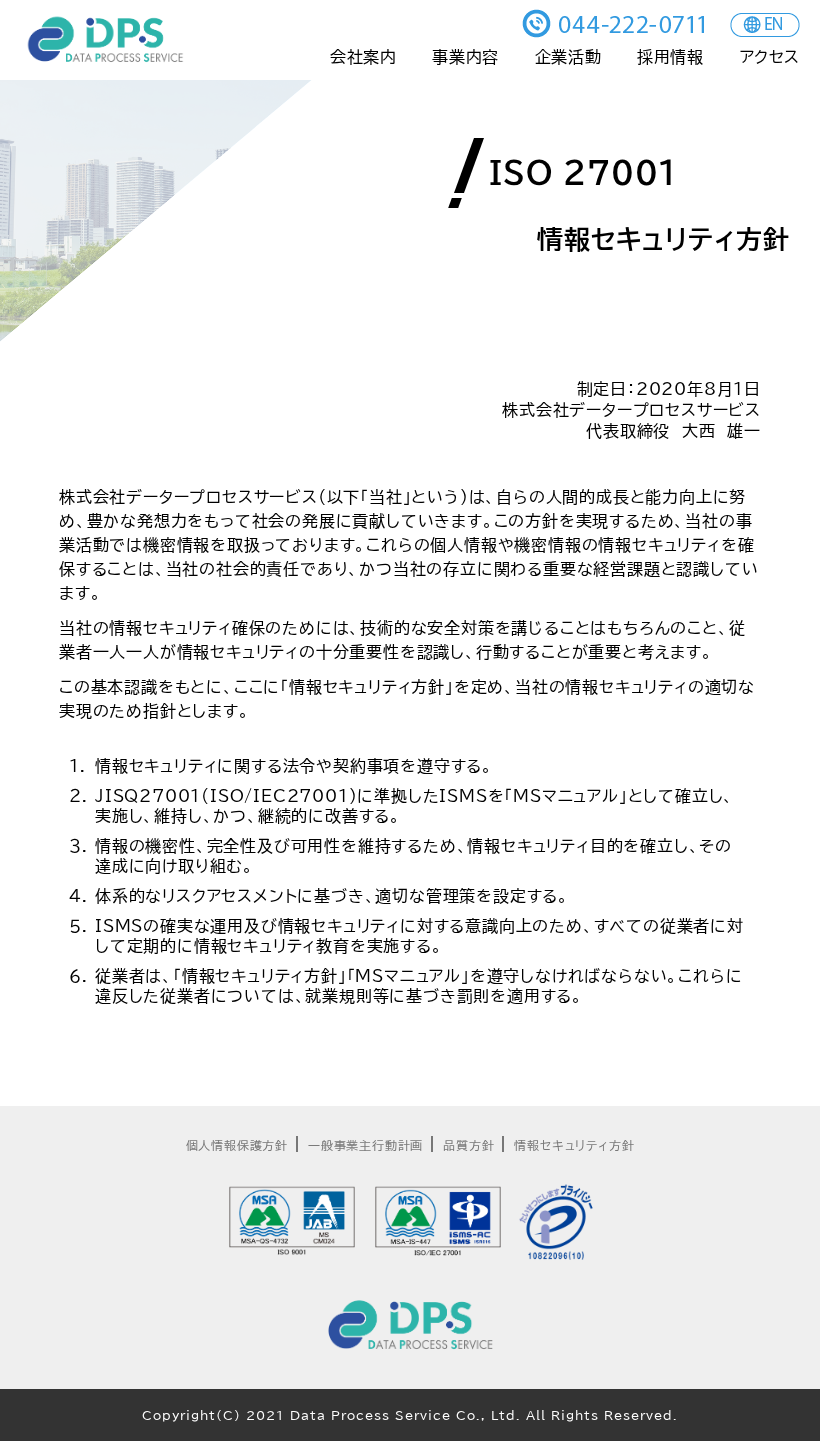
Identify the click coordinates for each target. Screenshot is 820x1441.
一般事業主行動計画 (365, 1145)
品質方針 (468, 1145)
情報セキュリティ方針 (574, 1145)
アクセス (770, 57)
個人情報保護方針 (237, 1145)
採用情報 (670, 57)
